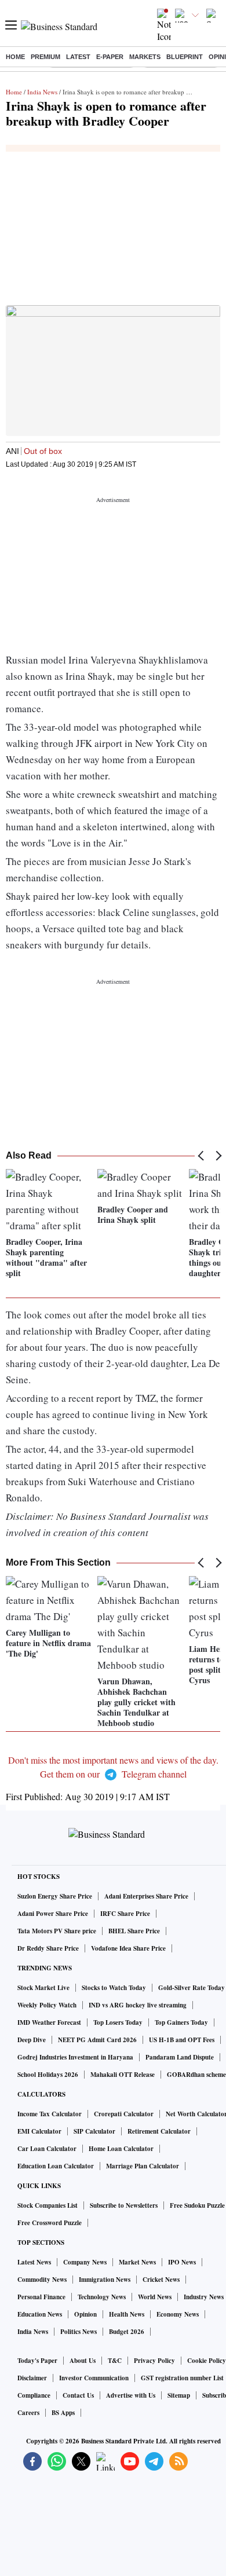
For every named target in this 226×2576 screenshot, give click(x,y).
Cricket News (161, 2280)
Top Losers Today (118, 2022)
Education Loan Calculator (56, 2166)
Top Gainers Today (181, 2022)
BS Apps (63, 2413)
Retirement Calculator (159, 2131)
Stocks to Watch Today (114, 1988)
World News (155, 2297)
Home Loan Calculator (121, 2149)
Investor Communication (94, 2378)
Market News (137, 2262)
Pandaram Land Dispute (180, 2057)
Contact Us (78, 2395)
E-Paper (110, 57)
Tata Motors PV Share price (57, 1931)
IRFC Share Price (125, 1914)
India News (42, 92)
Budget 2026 (127, 2332)
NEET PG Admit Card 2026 (97, 2040)
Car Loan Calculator (47, 2149)
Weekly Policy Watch (47, 2005)
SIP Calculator (94, 2131)
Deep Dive (32, 2040)
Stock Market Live (43, 1988)
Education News (40, 2314)
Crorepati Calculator (124, 2114)
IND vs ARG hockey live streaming (138, 2005)
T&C (115, 2361)
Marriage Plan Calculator (143, 2166)
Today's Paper (37, 2361)
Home (15, 57)
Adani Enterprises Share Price (146, 1896)
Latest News (34, 2262)
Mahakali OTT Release (123, 2075)
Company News (85, 2262)
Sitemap (179, 2395)
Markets (145, 57)
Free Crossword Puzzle (50, 2223)
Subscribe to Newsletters (124, 2205)
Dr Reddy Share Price (48, 1948)
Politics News (79, 2332)
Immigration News (105, 2280)
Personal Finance (41, 2297)
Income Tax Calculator (50, 2114)
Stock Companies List (48, 2205)
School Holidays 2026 (48, 2075)
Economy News (178, 2314)
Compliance (34, 2395)
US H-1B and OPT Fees (182, 2040)
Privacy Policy (154, 2361)
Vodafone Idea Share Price (128, 1948)
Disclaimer (32, 2378)
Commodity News (42, 2280)
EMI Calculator (39, 2131)
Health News (127, 2314)
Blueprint (185, 57)
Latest (78, 57)
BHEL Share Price (134, 1931)
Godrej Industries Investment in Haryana (75, 2057)
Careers (28, 2413)
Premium (45, 57)
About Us (83, 2361)
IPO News (182, 2262)
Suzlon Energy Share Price (55, 1896)
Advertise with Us (131, 2395)
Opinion (85, 2314)
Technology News (102, 2297)
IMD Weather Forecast (49, 2022)
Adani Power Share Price (53, 1914)
